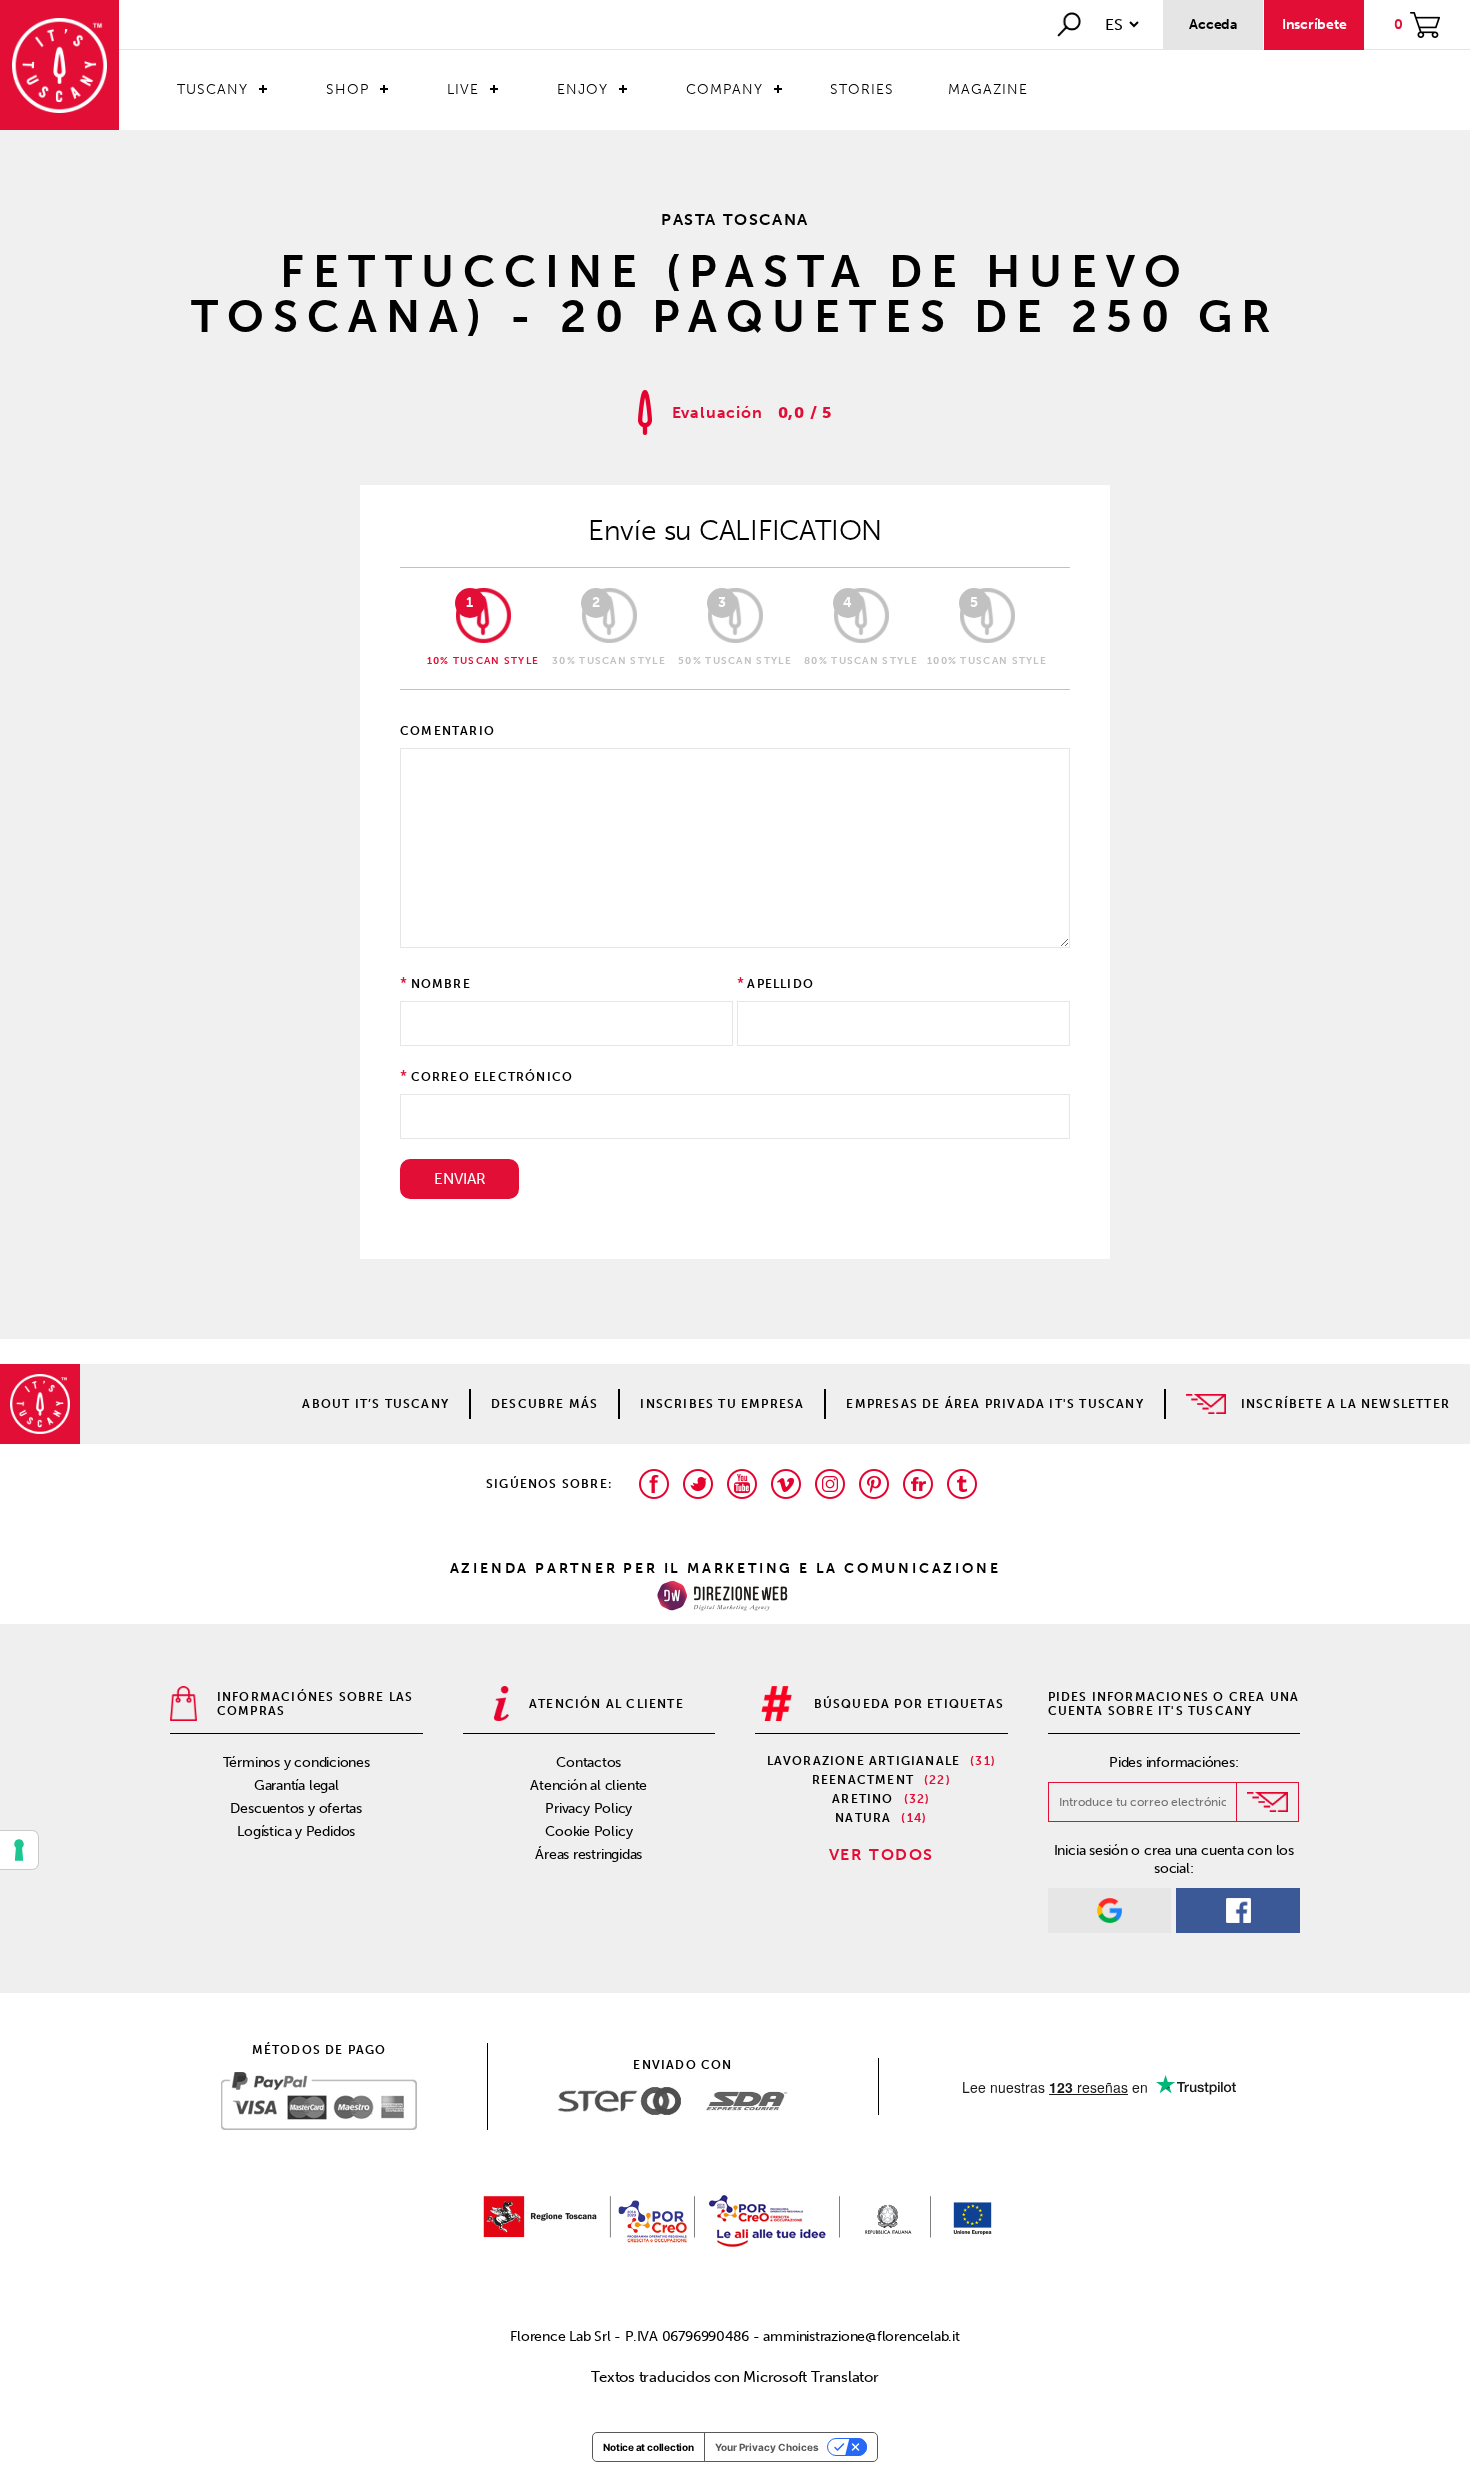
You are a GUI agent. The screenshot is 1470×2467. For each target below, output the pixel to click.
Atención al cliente (588, 1785)
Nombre (441, 984)
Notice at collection (648, 2447)
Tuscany (212, 89)
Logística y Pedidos (296, 1831)
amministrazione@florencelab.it (861, 2336)
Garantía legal (296, 1785)
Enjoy (582, 89)
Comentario (447, 731)
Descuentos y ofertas (296, 1808)
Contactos (588, 1762)
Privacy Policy (588, 1808)
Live (463, 89)
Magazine (988, 89)
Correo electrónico (492, 1077)
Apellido (780, 984)
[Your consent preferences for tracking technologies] (19, 1850)
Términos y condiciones (296, 1762)
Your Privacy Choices (767, 2447)
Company (724, 89)
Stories (862, 89)
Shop (347, 89)
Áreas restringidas (588, 1854)
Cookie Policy (588, 1831)
